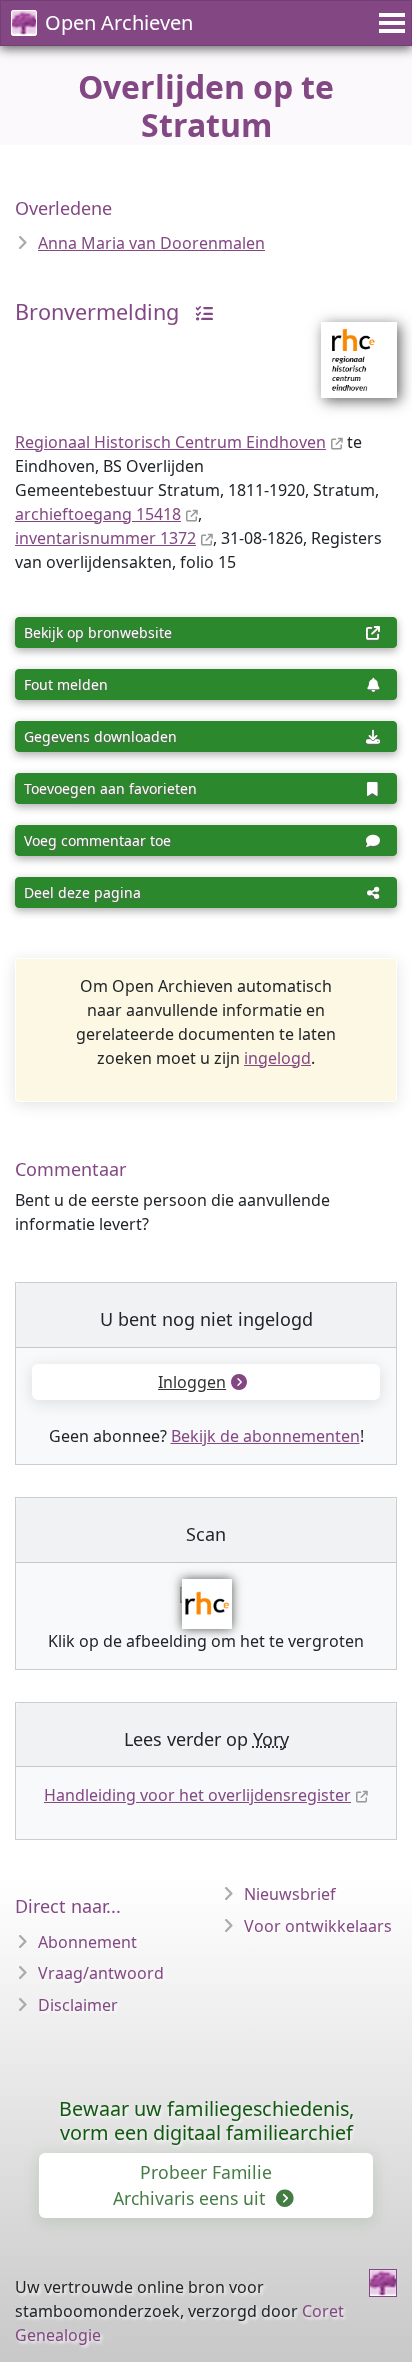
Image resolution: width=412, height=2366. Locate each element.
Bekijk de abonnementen (265, 1436)
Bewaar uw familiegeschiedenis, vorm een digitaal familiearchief (206, 2120)
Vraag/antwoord (101, 1973)
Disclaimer (78, 2005)
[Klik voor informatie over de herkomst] (199, 311)
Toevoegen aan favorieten (110, 788)
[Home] (383, 2283)
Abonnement (87, 1942)
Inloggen (192, 1382)
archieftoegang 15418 (98, 514)
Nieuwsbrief (290, 1894)
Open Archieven (119, 22)
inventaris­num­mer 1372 (105, 538)
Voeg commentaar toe (97, 840)
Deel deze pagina (82, 892)
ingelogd (277, 1058)
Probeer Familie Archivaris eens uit (192, 2185)
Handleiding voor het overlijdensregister (197, 1795)
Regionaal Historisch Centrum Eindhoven (170, 442)
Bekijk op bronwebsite (98, 632)
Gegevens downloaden (100, 736)
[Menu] (389, 23)
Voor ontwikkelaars (318, 1926)
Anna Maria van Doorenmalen (151, 243)
